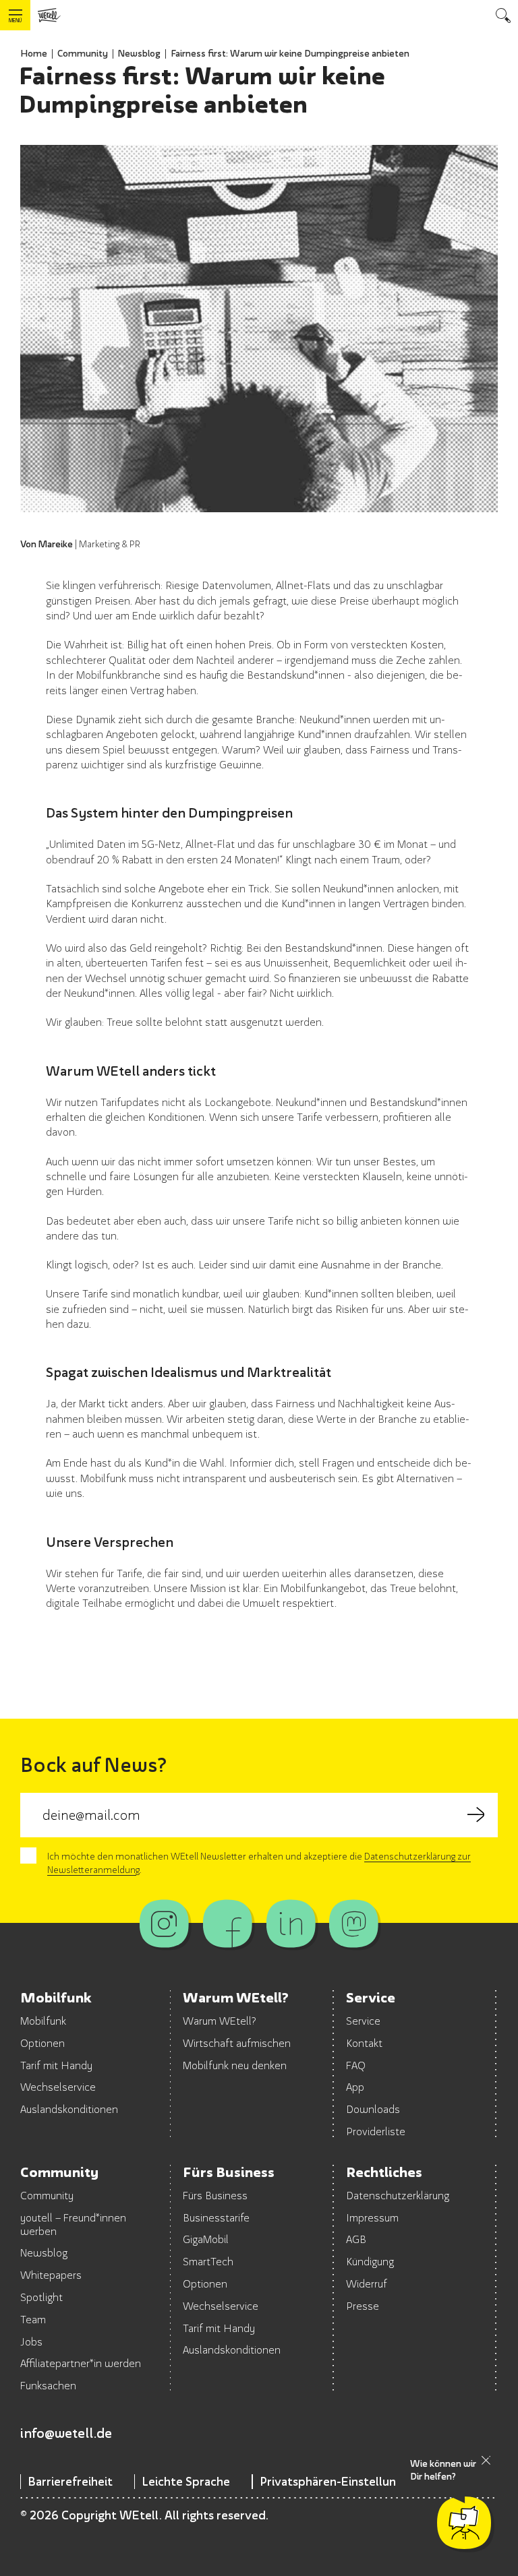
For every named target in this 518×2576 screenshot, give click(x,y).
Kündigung (370, 2261)
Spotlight (41, 2297)
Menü (15, 21)
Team (33, 2319)
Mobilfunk (43, 2021)
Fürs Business (215, 2195)
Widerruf (367, 2283)
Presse (363, 2306)
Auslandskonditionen (69, 2109)
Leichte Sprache (186, 2481)
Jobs (31, 2341)
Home (34, 53)
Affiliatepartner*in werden (81, 2363)
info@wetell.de (66, 2433)
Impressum (372, 2217)
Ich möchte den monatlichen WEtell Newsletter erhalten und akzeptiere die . (259, 1863)
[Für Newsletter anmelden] (476, 1815)
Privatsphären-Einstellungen (338, 2481)
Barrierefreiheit (70, 2481)
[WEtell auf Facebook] (228, 1924)
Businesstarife (216, 2217)
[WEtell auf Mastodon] (354, 1924)
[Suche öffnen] (503, 15)
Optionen (42, 2043)
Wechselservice (58, 2087)
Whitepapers (51, 2275)
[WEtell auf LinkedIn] (290, 1924)
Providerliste (376, 2131)
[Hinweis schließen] (486, 2460)
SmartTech (208, 2261)
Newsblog (139, 53)
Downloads (373, 2109)
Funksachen (48, 2385)
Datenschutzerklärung (398, 2195)
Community (83, 53)
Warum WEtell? (220, 2021)
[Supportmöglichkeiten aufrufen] (464, 2523)
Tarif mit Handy (56, 2065)
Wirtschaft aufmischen (237, 2043)
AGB (356, 2239)
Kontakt (364, 2043)
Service (363, 2021)
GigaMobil (206, 2239)
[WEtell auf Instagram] (164, 1924)
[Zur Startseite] (49, 15)
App (355, 2087)
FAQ (356, 2065)
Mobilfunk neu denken (235, 2065)
